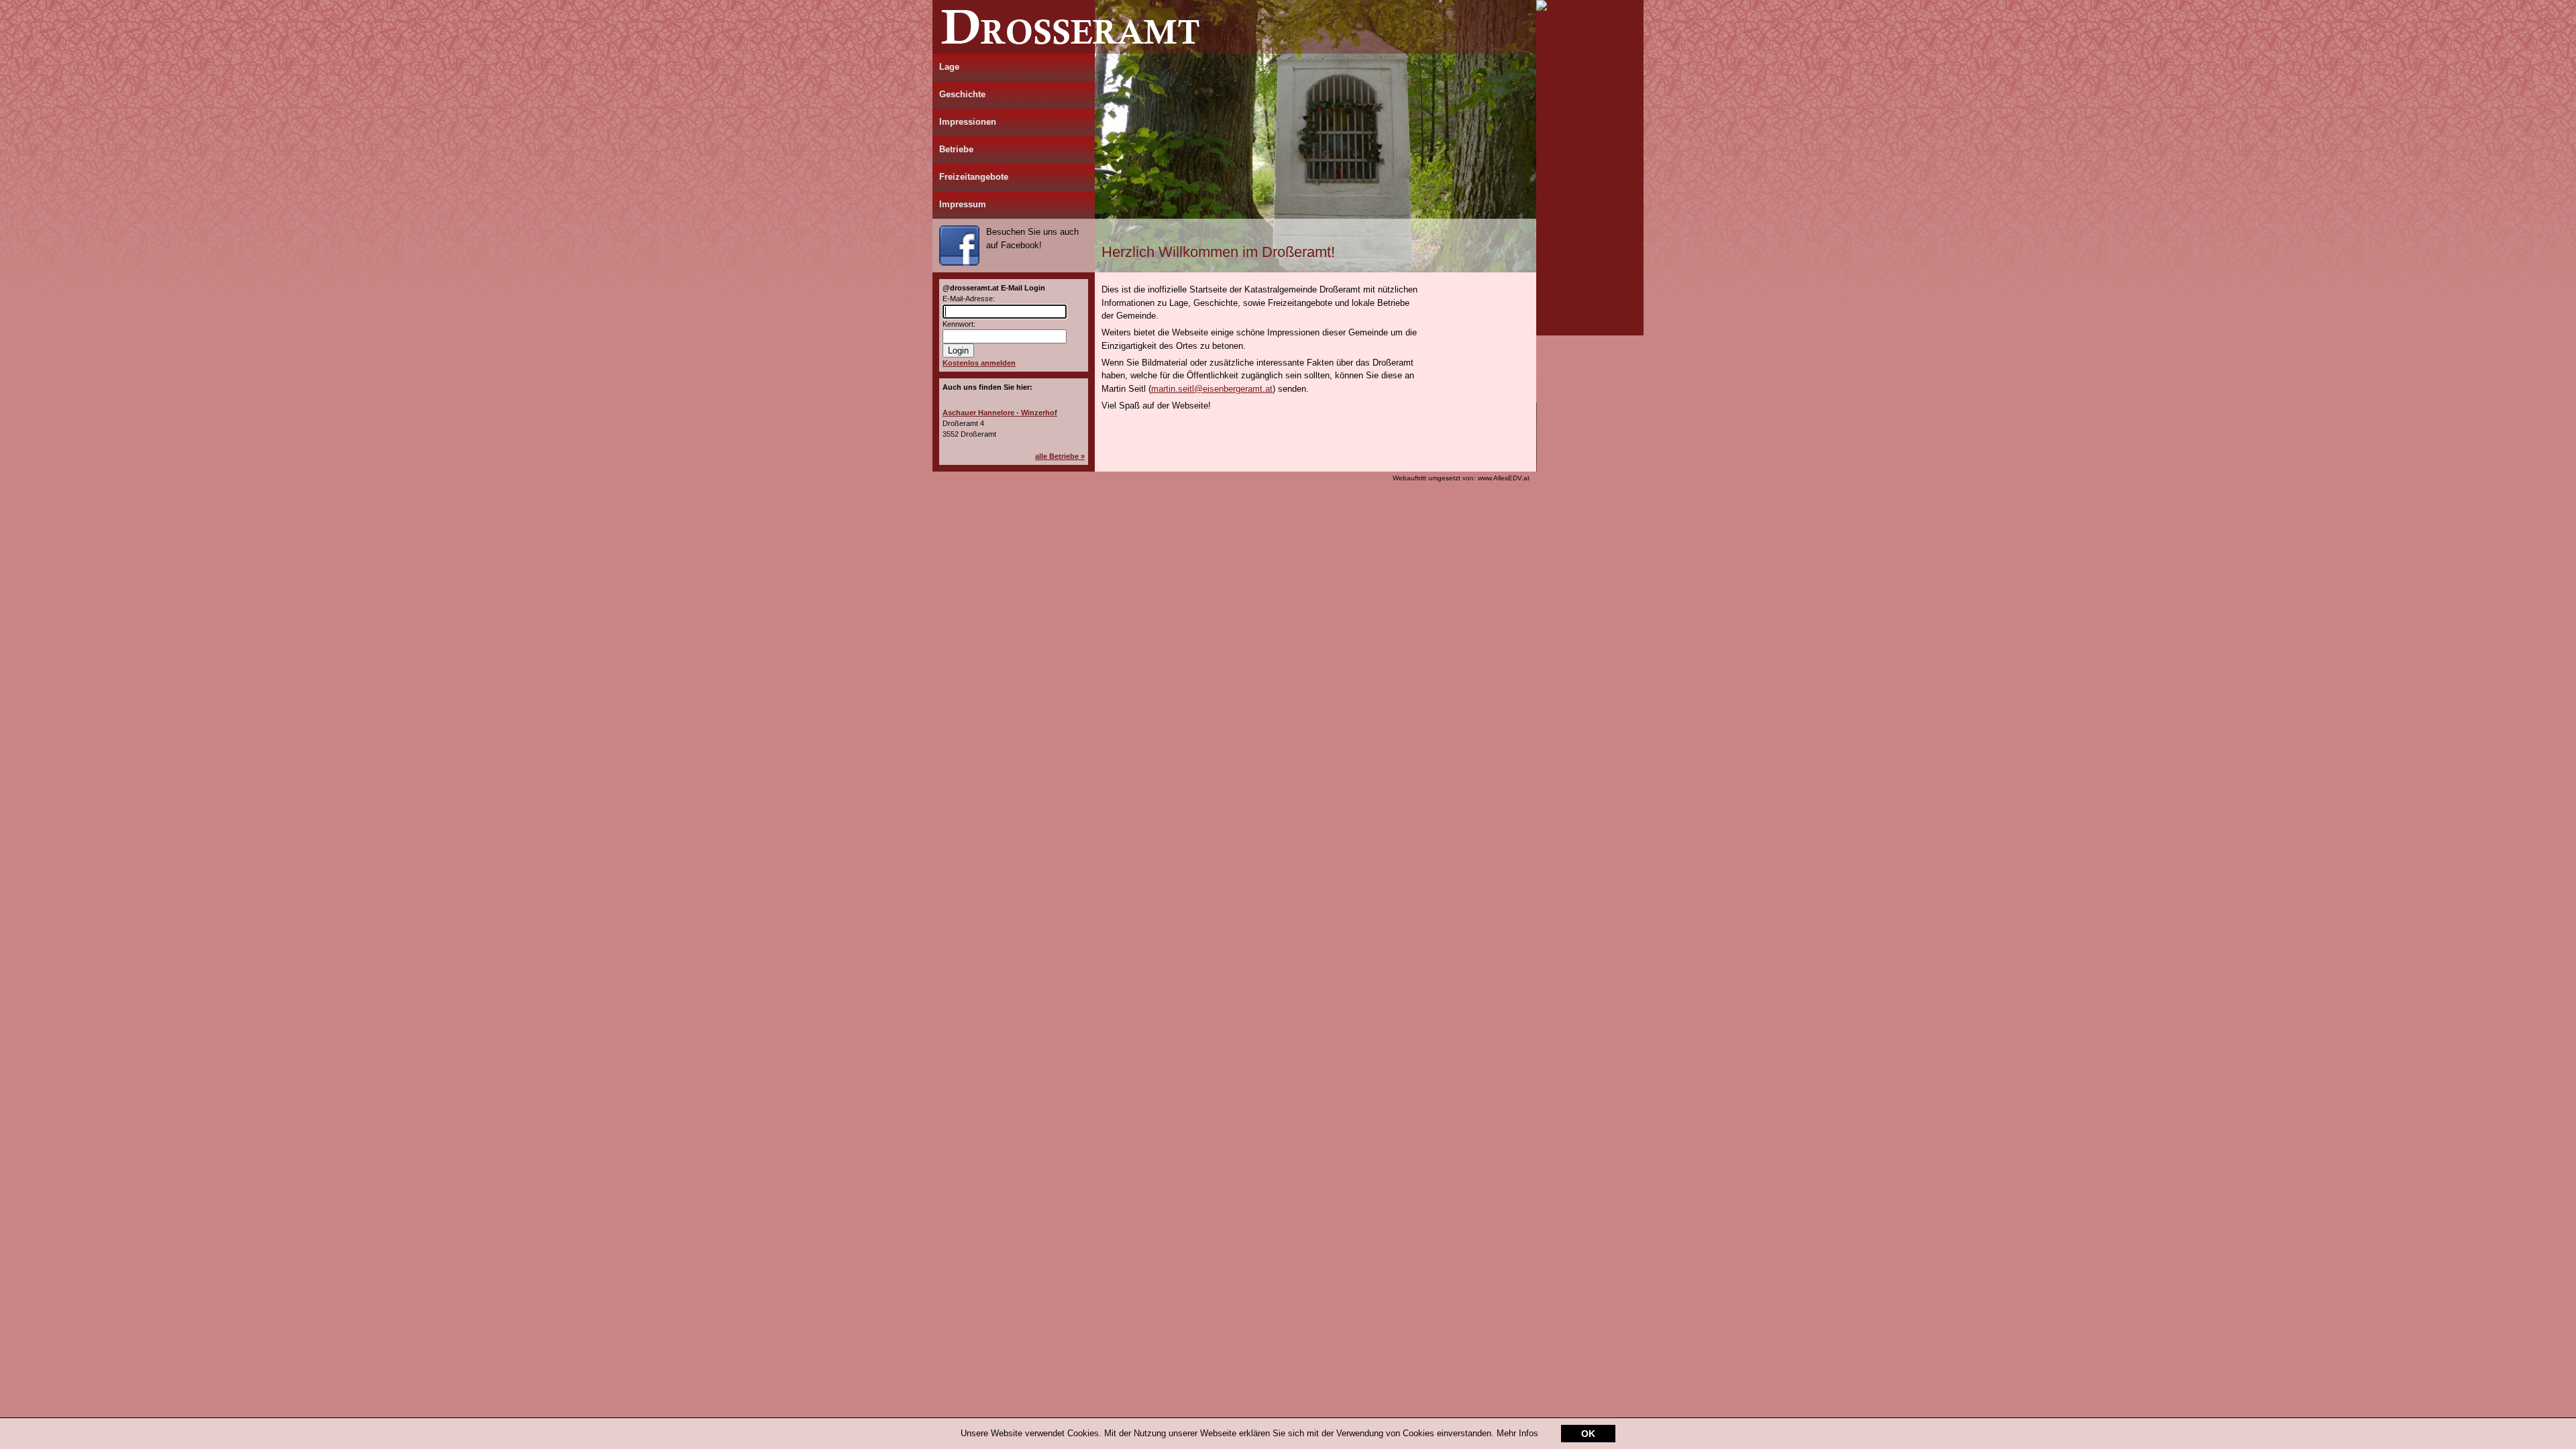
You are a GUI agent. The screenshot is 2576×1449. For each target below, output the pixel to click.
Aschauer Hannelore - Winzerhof (1000, 413)
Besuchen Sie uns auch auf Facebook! (1032, 238)
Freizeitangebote (974, 177)
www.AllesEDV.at (1461, 478)
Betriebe (956, 149)
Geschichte (962, 94)
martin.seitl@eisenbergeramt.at (1212, 389)
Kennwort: (959, 324)
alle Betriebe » (1060, 456)
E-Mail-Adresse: (969, 299)
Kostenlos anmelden (979, 363)
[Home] (1234, 51)
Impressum (963, 204)
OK (1588, 1434)
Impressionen (968, 122)
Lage (949, 67)
